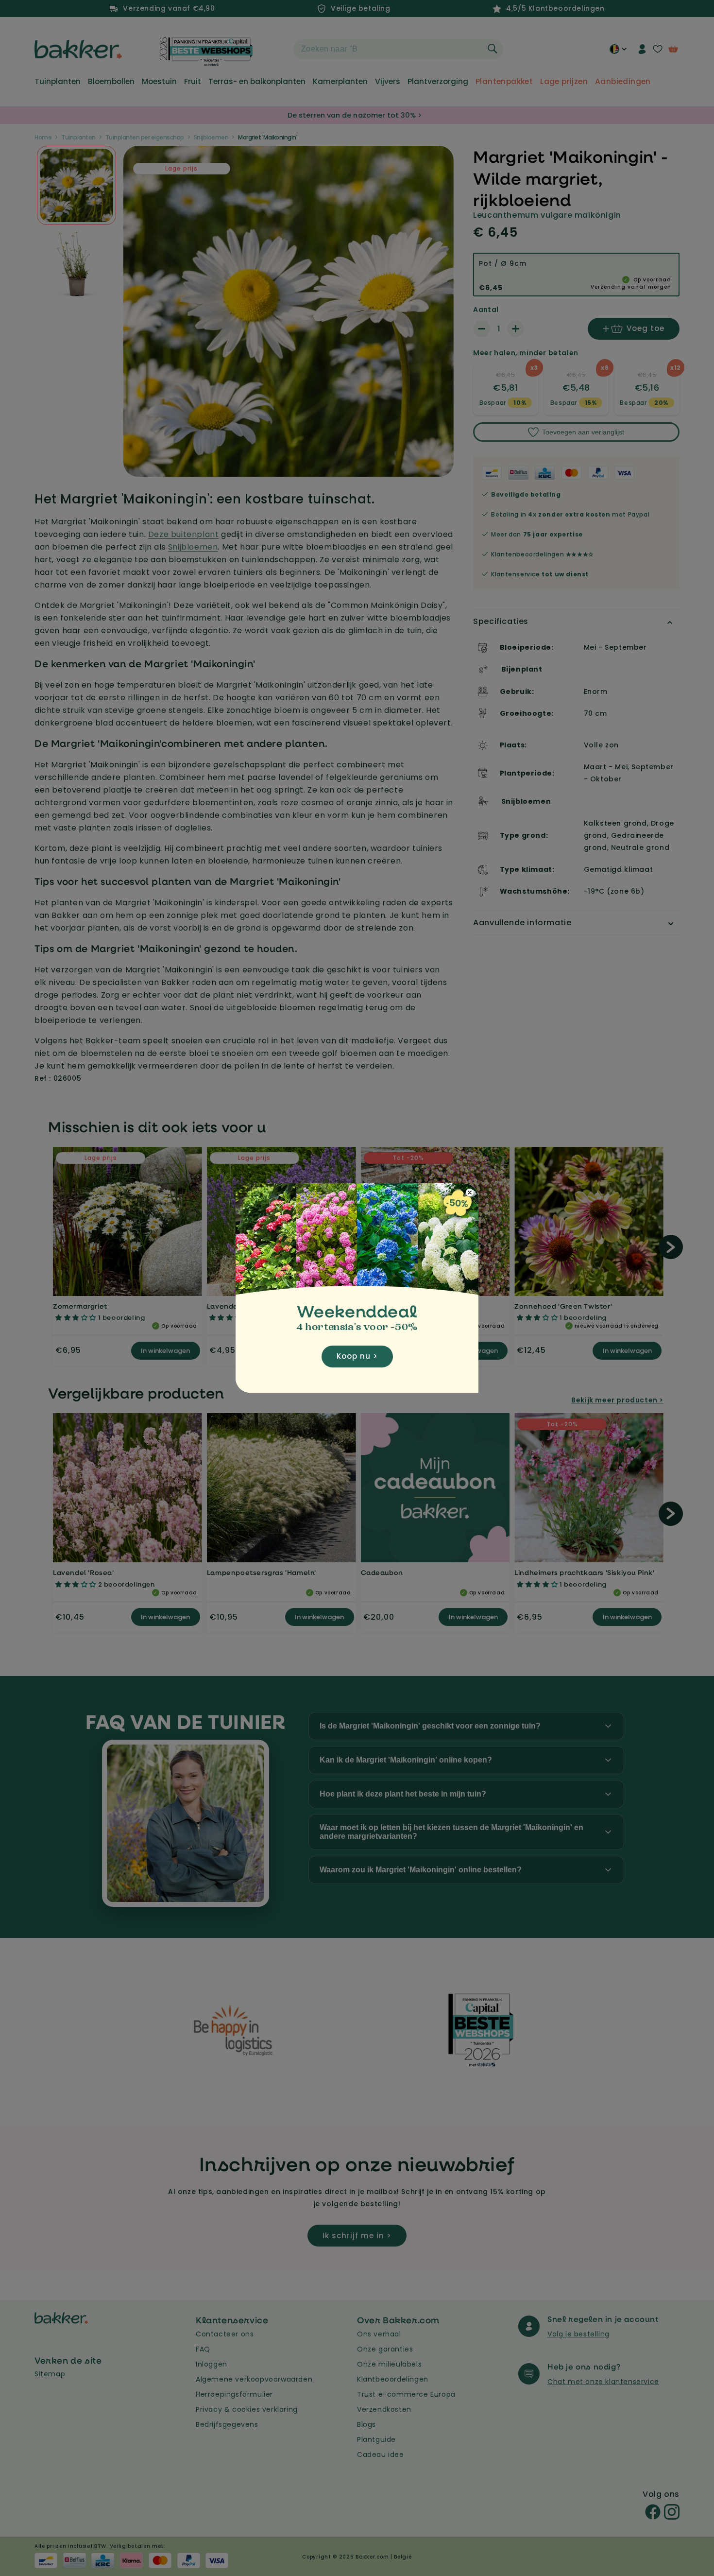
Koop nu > (357, 1356)
